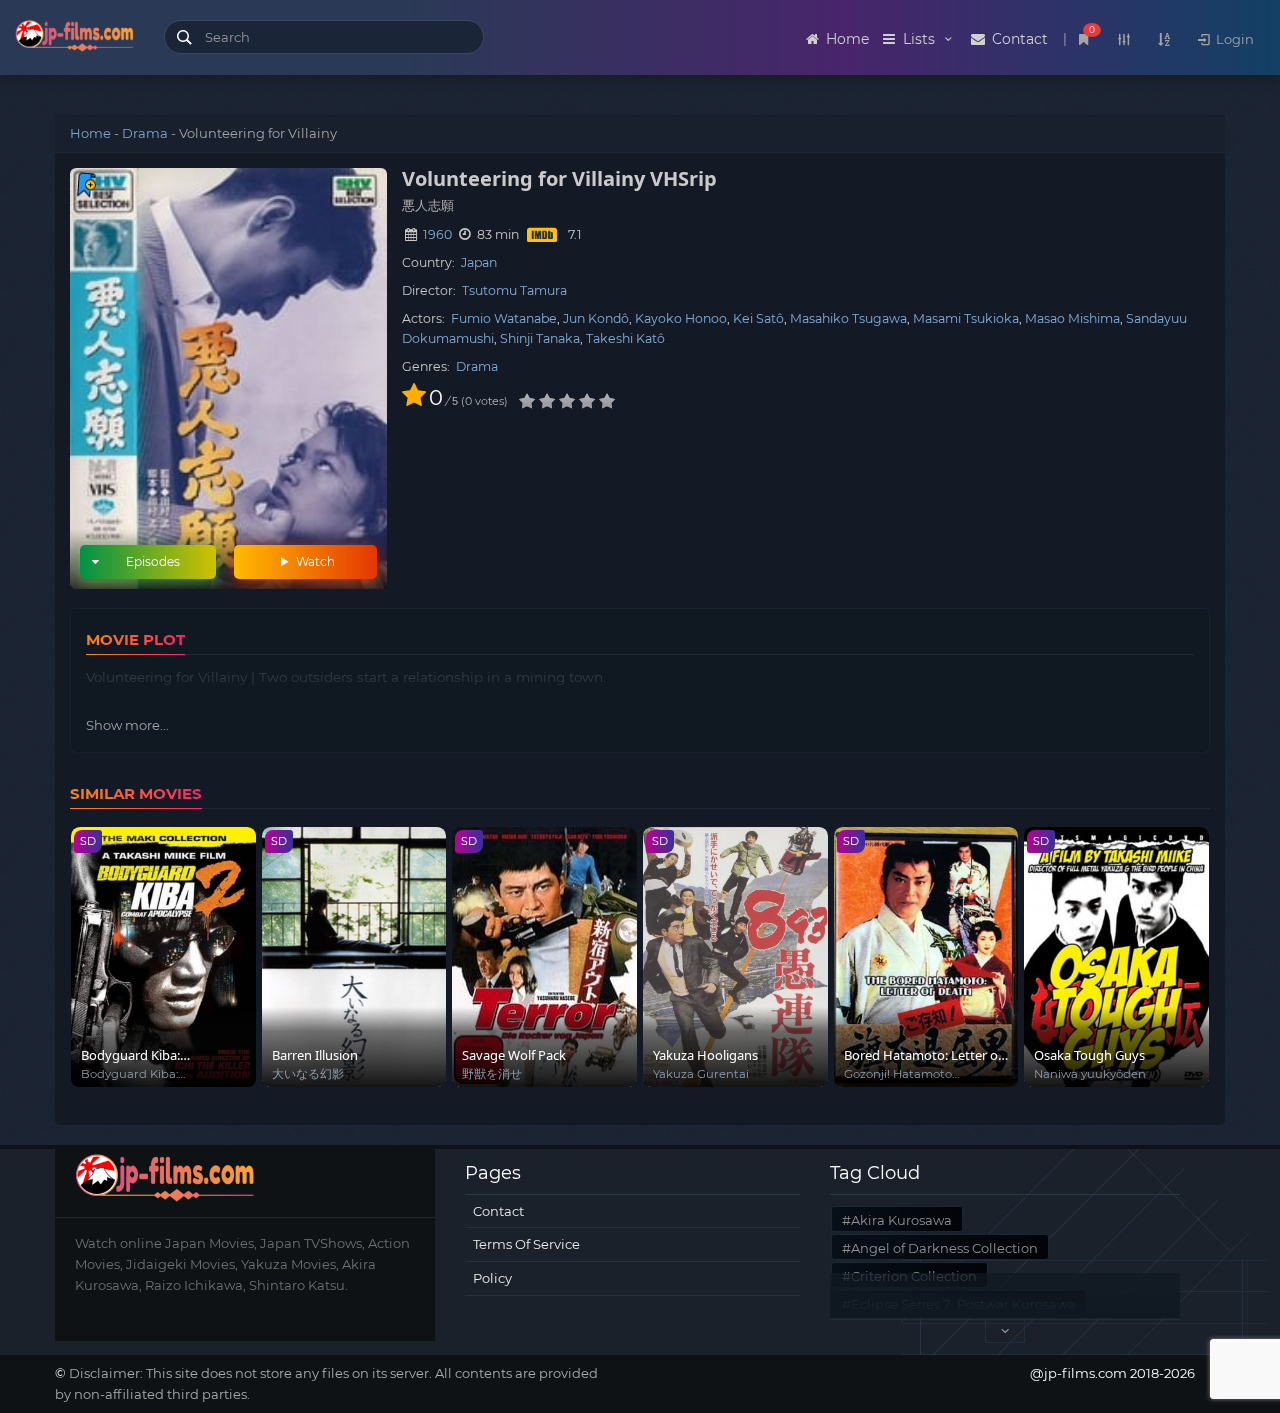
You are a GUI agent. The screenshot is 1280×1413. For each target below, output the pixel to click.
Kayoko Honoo (681, 318)
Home (845, 39)
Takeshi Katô (625, 338)
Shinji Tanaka (540, 338)
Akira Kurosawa (901, 1220)
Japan (479, 262)
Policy (492, 1278)
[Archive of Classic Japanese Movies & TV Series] (74, 40)
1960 (437, 234)
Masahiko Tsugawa (848, 318)
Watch (314, 561)
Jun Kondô (596, 318)
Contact (1018, 39)
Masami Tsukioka (966, 318)
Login (1233, 39)
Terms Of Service (526, 1244)
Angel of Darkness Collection (944, 1248)
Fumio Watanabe (504, 318)
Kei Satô (758, 318)
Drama (145, 133)
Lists (919, 39)
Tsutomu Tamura (514, 290)
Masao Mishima (1072, 318)
